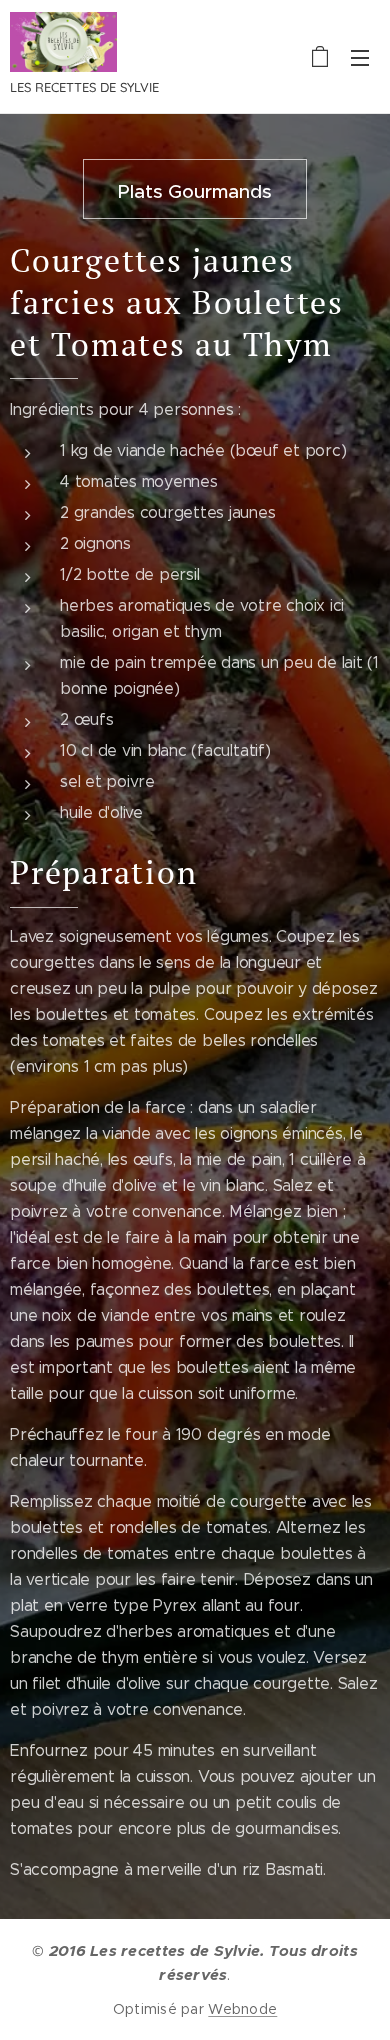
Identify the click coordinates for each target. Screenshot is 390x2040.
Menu (360, 57)
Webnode (242, 2009)
